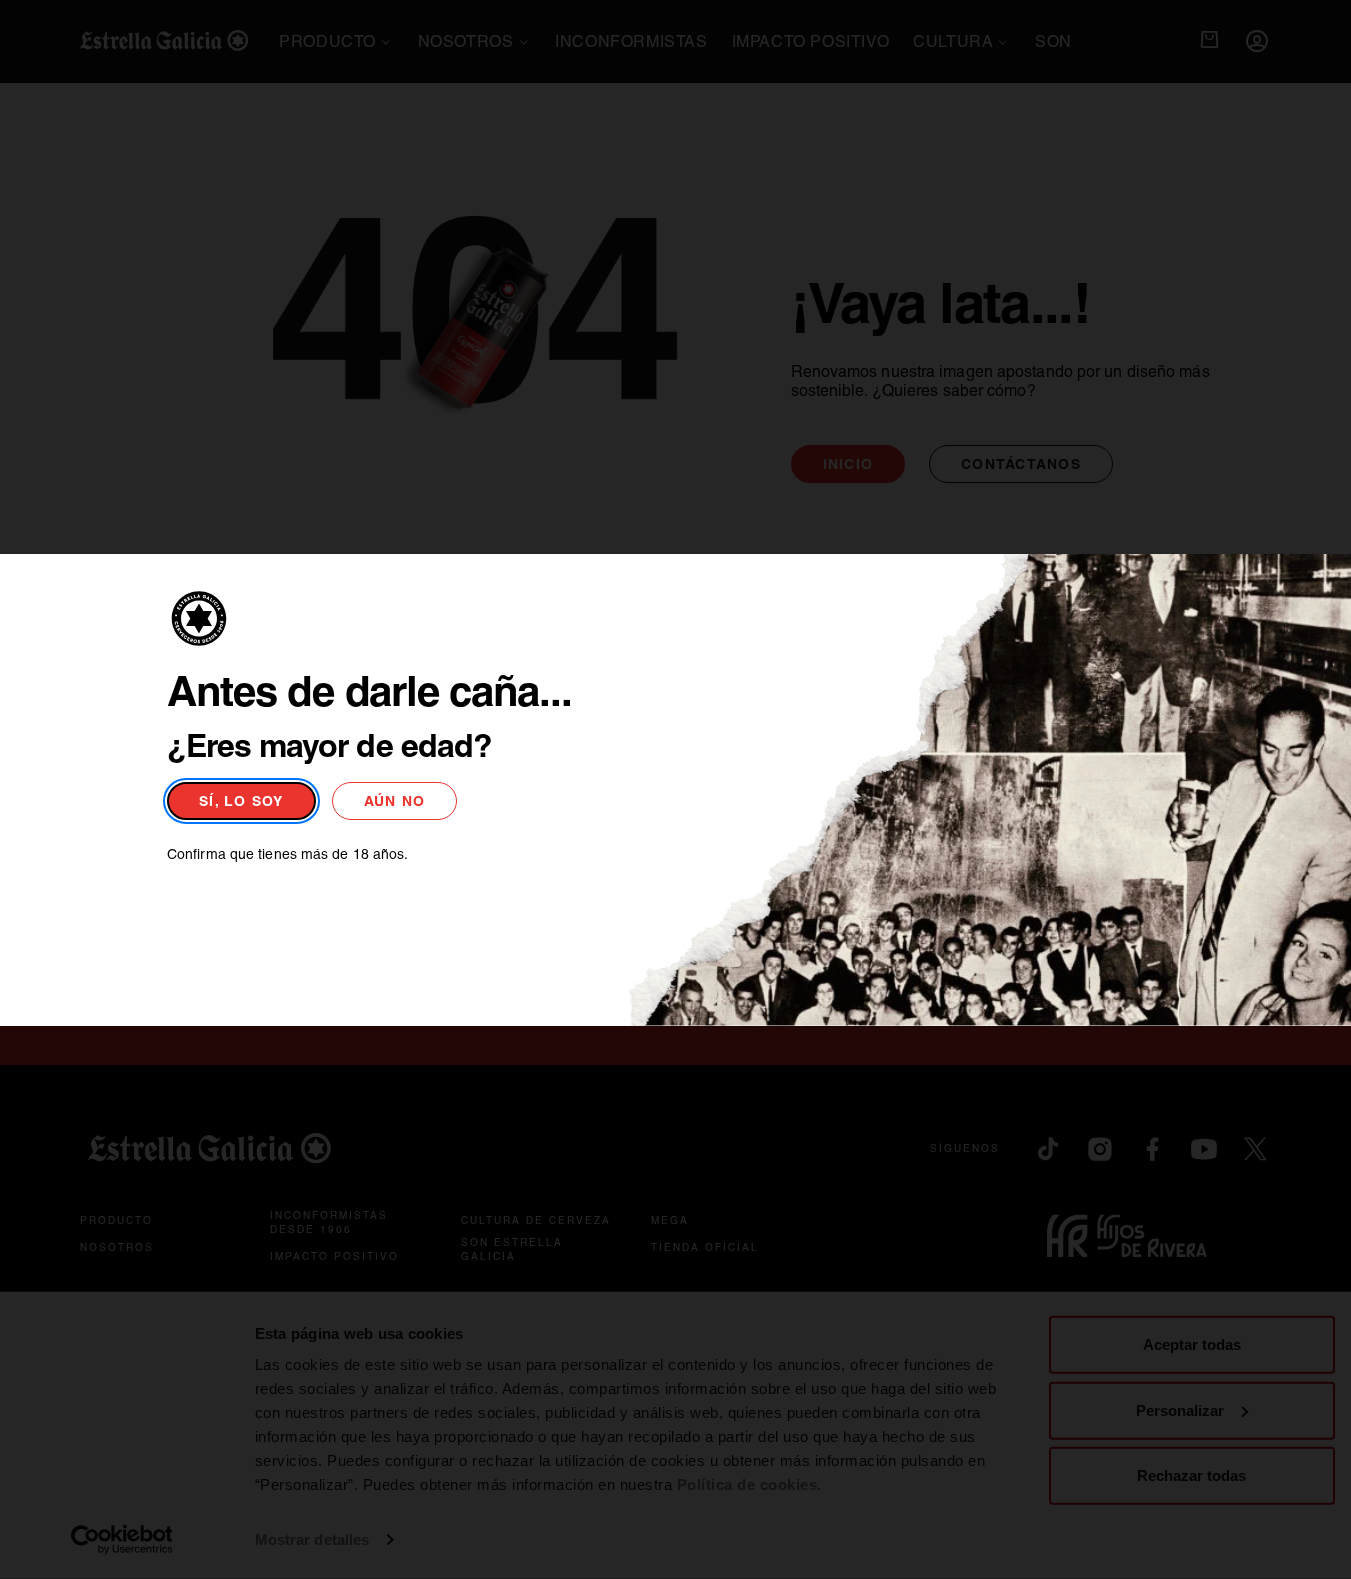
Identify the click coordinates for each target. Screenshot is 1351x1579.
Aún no (395, 801)
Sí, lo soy (241, 801)
